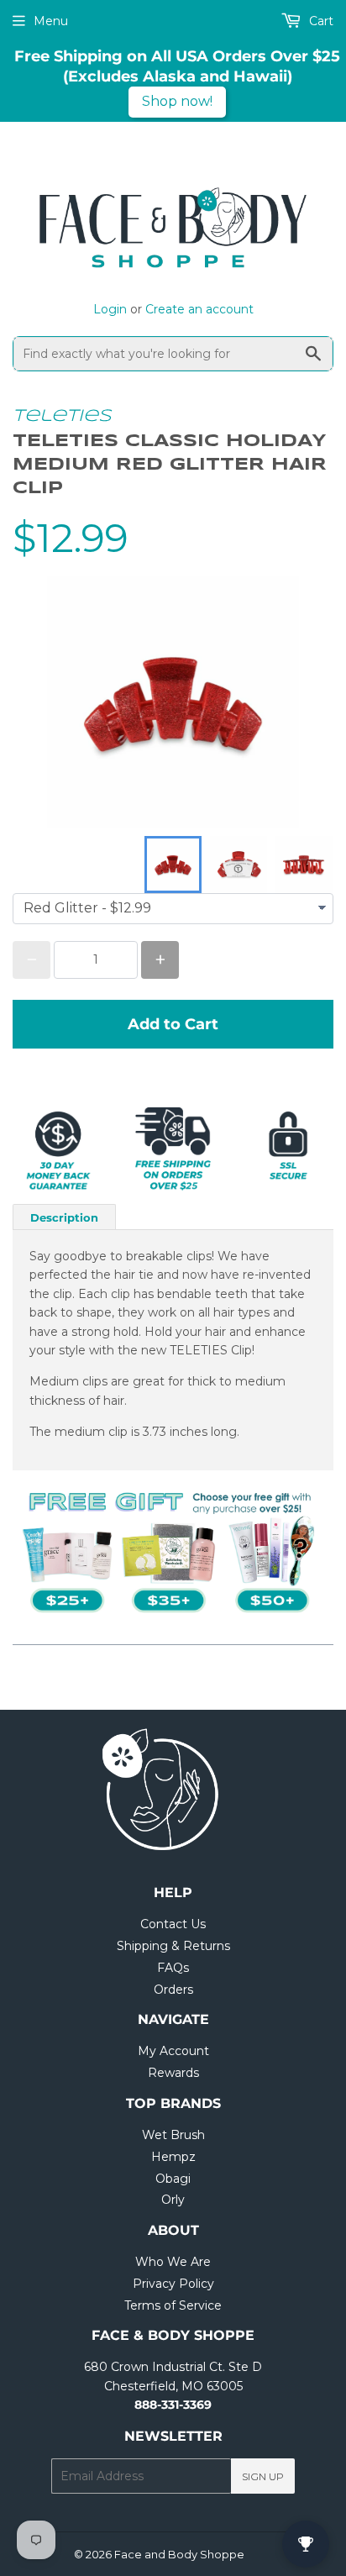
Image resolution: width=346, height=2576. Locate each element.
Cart (320, 21)
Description (64, 1217)
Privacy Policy (173, 2284)
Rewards (173, 2073)
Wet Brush (173, 2135)
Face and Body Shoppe (179, 2554)
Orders (173, 1990)
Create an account (199, 309)
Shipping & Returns (173, 1946)
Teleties (62, 416)
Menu (51, 21)
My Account (173, 2051)
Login (110, 309)
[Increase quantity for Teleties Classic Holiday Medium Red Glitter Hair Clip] (160, 960)
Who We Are (173, 2262)
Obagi (173, 2179)
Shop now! (177, 101)
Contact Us (173, 1924)
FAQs (173, 1968)
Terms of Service (173, 2305)
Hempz (173, 2157)
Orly (173, 2200)
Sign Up (263, 2476)
